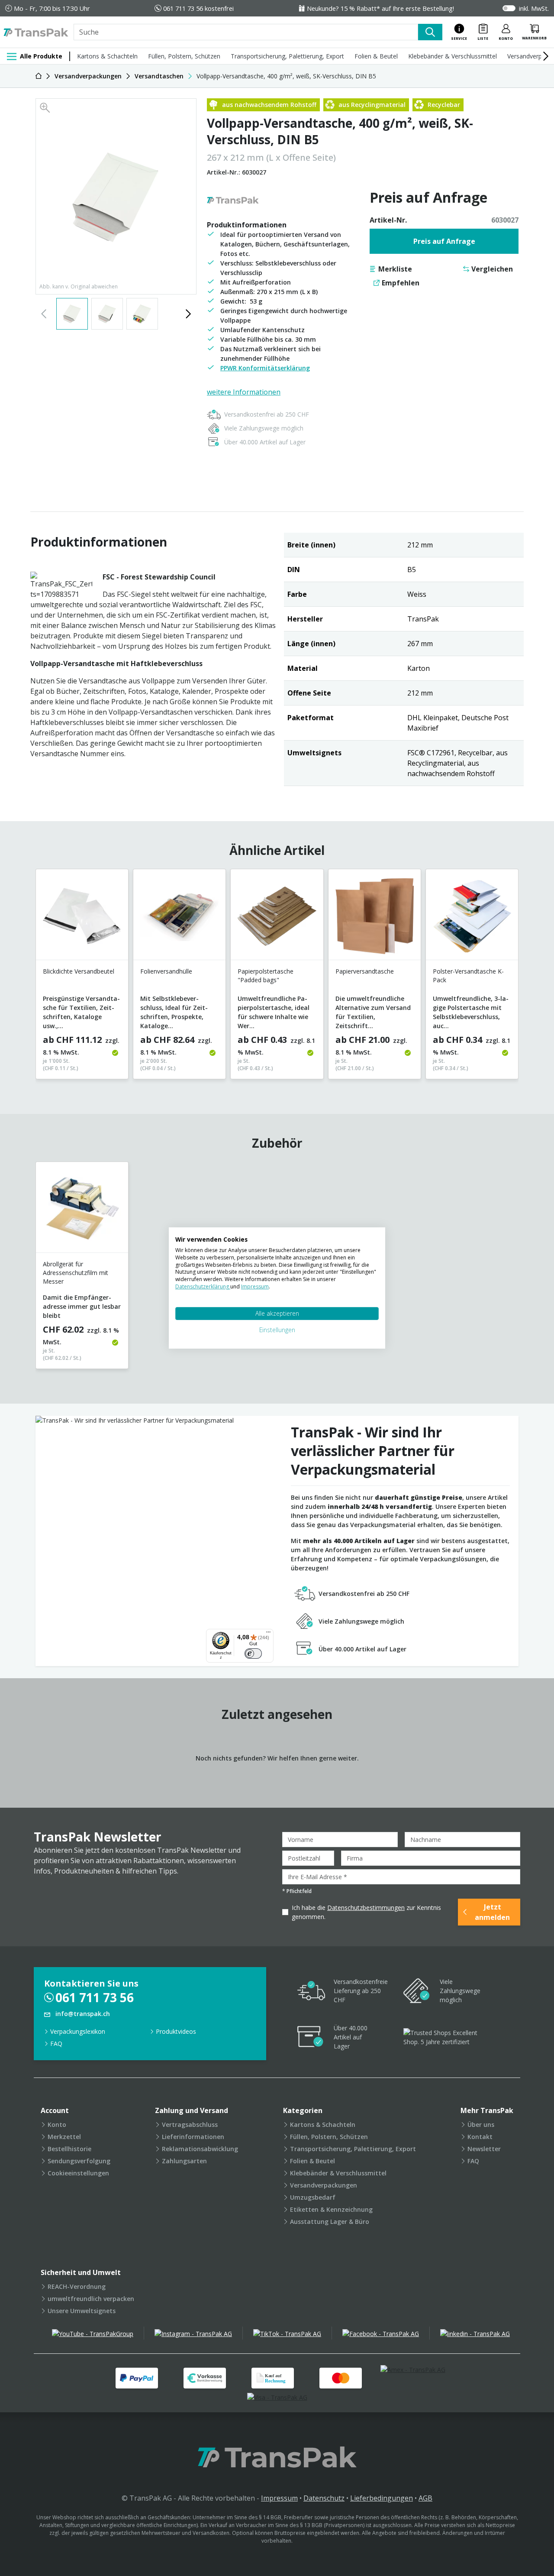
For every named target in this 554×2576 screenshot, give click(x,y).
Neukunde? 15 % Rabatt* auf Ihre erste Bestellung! (380, 8)
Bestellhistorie (69, 2149)
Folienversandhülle (166, 971)
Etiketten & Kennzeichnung (331, 2209)
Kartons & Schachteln (107, 56)
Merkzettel (64, 2137)
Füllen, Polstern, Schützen (184, 56)
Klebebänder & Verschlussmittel (453, 56)
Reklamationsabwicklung (200, 2149)
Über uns (481, 2125)
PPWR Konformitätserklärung (265, 368)
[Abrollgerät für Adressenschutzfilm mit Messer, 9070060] (82, 1211)
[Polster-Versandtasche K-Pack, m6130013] (472, 918)
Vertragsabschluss (190, 2125)
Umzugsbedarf (313, 2197)
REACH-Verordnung (77, 2286)
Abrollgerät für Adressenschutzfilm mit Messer (76, 1273)
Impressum (279, 2498)
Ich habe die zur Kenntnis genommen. (366, 1912)
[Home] (39, 76)
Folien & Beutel (376, 56)
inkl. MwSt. (534, 8)
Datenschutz (324, 2498)
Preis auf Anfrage (444, 241)
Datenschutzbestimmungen (366, 1908)
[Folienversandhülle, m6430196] (179, 918)
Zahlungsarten (184, 2161)
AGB (425, 2498)
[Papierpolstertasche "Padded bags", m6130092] (277, 918)
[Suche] (430, 32)
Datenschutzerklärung (203, 1286)
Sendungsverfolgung (79, 2161)
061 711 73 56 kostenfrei (198, 8)
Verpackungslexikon (78, 2031)
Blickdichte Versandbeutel (79, 971)
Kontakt (480, 2137)
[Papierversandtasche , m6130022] (375, 918)
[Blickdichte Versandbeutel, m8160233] (82, 918)
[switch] (253, 1654)
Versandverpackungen (324, 2185)
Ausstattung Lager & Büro (330, 2222)
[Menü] (268, 1634)
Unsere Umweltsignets (82, 2311)
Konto (57, 2125)
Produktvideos (176, 2031)
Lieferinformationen (193, 2137)
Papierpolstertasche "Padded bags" (266, 976)
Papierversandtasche (365, 971)
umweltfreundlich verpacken (91, 2299)
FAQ (56, 2044)
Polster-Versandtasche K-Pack (468, 976)
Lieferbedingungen (382, 2498)
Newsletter (484, 2149)
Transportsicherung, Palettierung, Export (287, 56)
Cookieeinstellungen (78, 2173)
